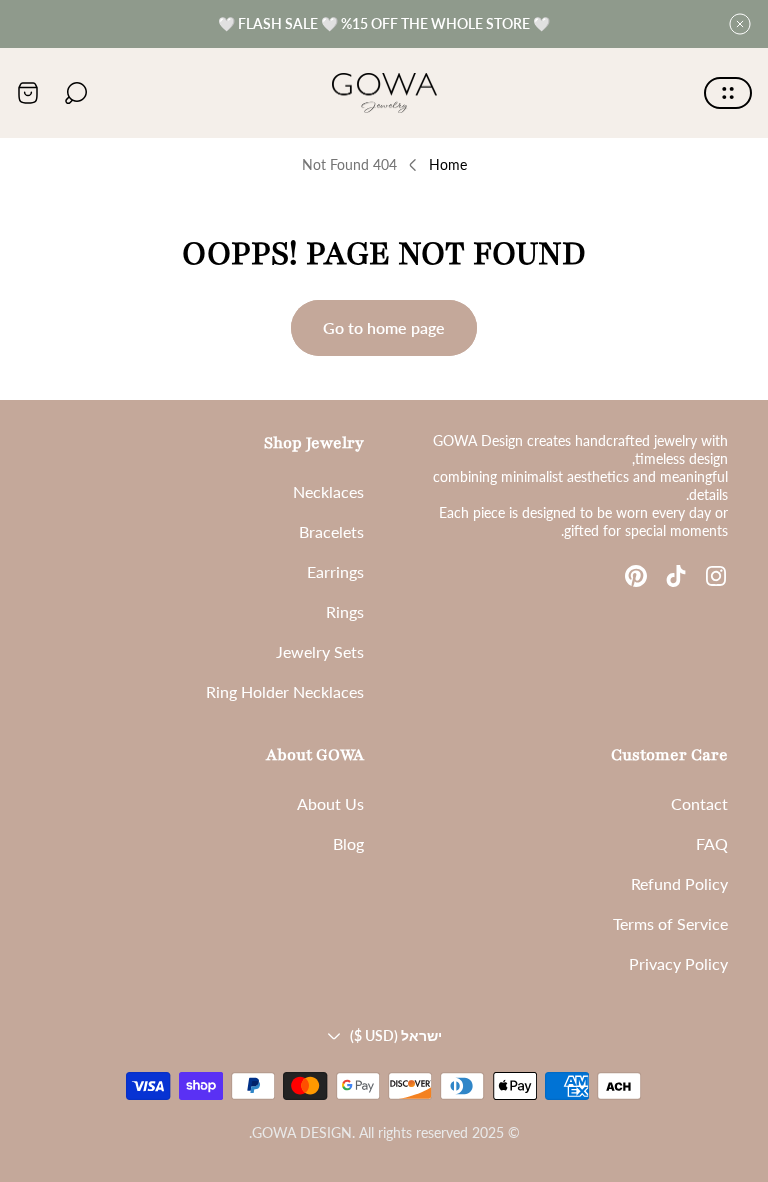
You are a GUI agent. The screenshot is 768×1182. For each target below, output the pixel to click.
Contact (699, 803)
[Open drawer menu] (728, 93)
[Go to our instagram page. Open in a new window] (716, 576)
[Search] (76, 93)
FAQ (712, 843)
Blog (348, 843)
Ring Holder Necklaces (285, 691)
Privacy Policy (678, 963)
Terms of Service (670, 923)
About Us (330, 803)
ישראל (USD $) (396, 1035)
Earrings (335, 571)
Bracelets (331, 531)
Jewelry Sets (320, 651)
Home (448, 164)
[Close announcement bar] (740, 24)
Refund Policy (679, 883)
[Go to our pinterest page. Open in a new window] (636, 576)
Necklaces (328, 491)
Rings (345, 611)
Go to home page (384, 327)
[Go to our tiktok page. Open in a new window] (676, 576)
